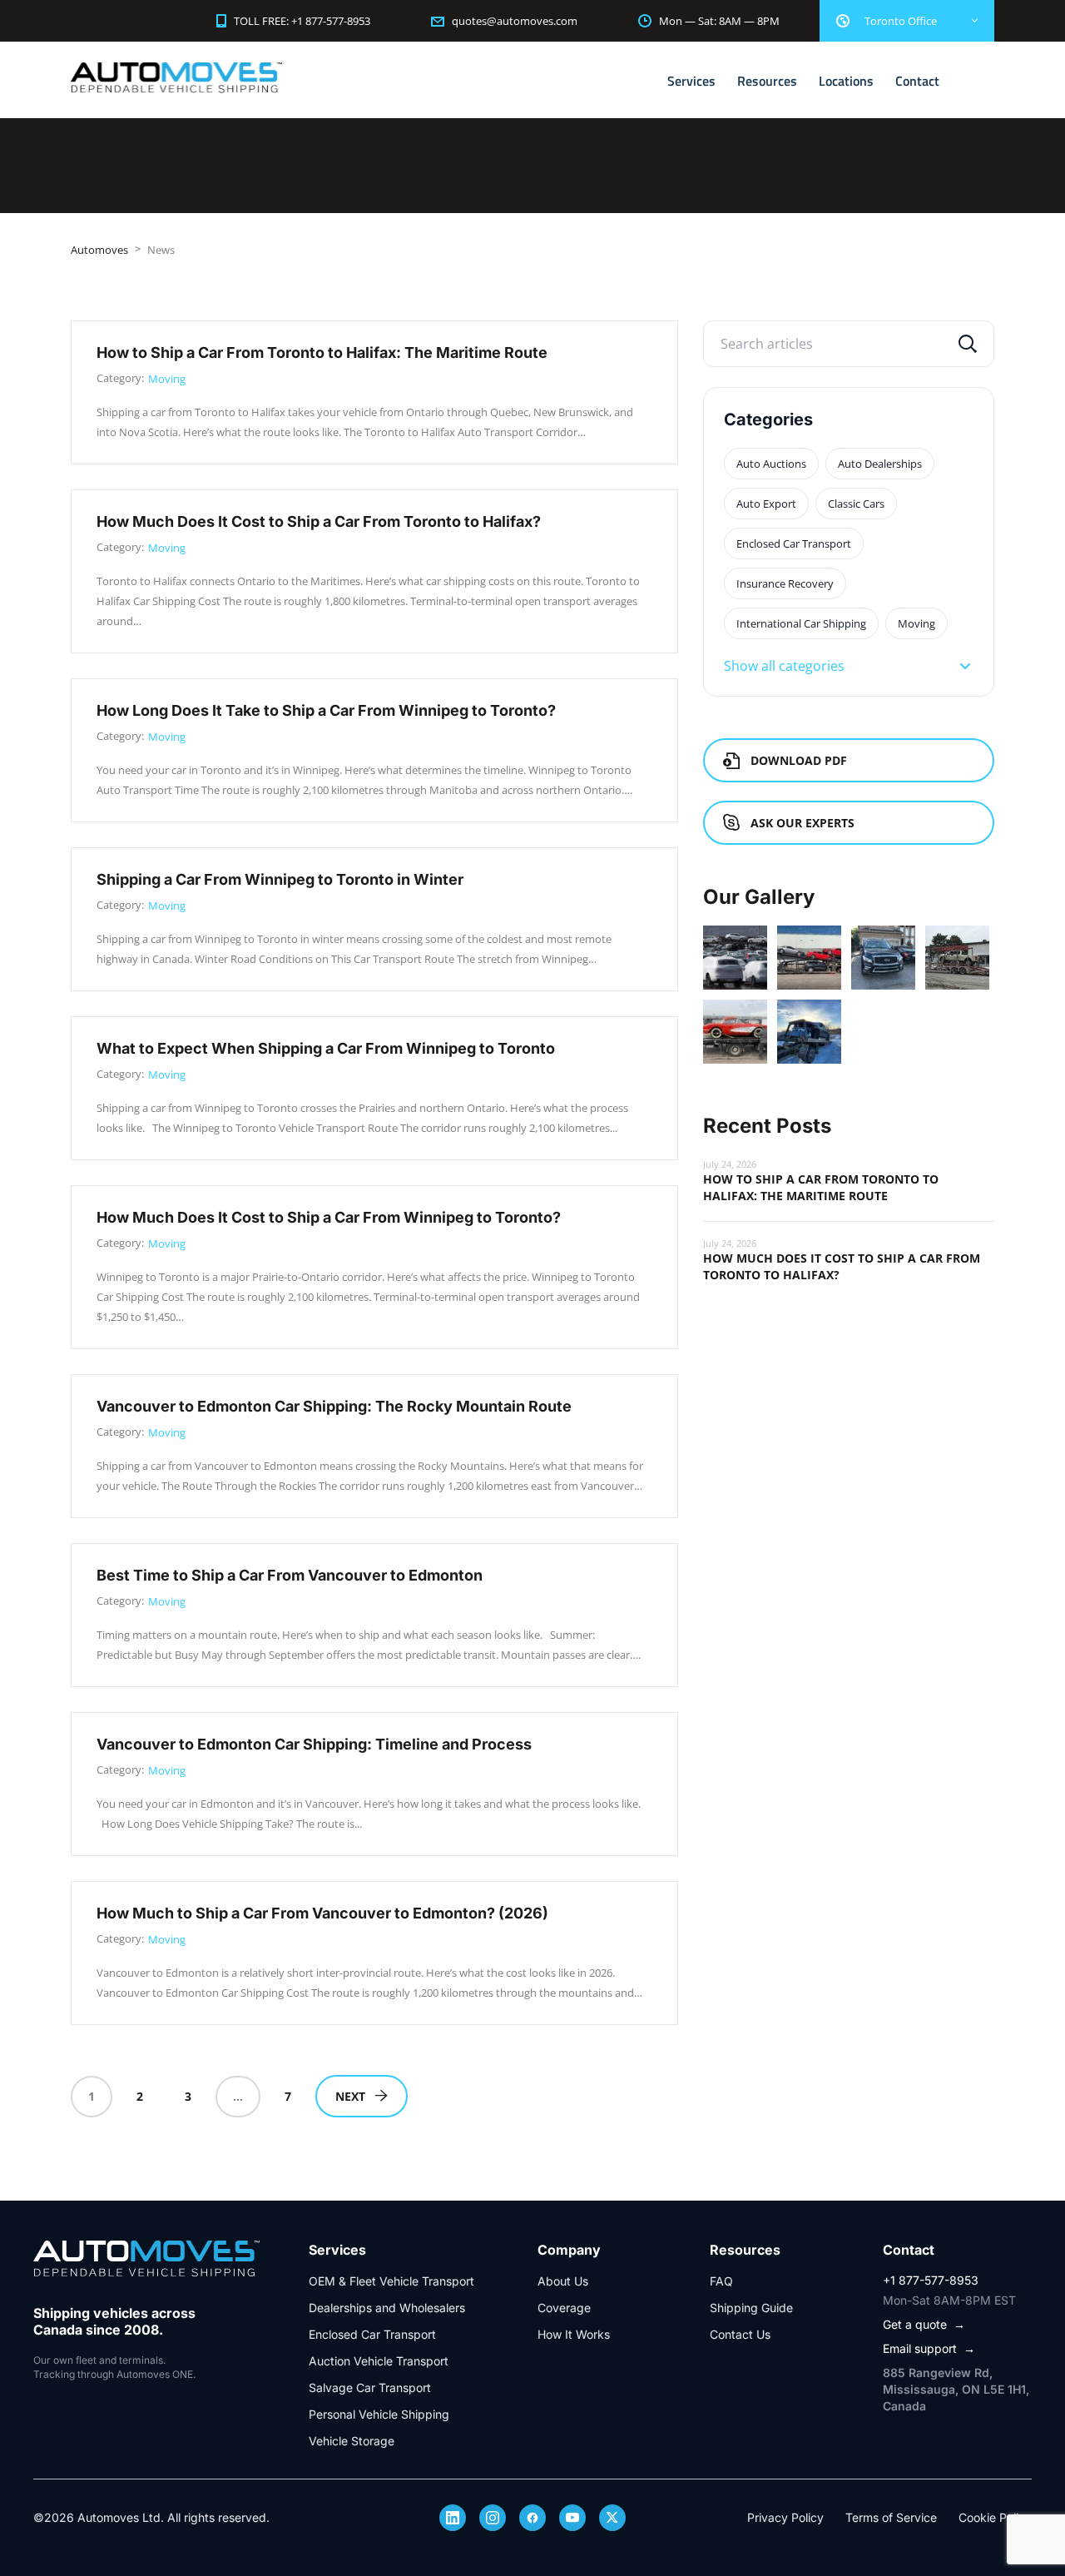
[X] (612, 2518)
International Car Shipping (801, 623)
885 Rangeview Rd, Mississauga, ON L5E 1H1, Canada (956, 2389)
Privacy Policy (785, 2517)
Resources (767, 81)
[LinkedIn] (453, 2518)
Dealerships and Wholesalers (387, 2308)
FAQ (721, 2281)
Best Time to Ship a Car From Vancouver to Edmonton (290, 1575)
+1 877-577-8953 (931, 2280)
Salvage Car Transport (370, 2387)
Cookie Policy (995, 2517)
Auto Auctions (771, 464)
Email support (929, 2348)
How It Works (574, 2334)
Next (350, 2096)
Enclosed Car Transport (794, 543)
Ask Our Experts (802, 823)
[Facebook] (532, 2518)
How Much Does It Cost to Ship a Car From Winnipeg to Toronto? (329, 1217)
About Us (563, 2281)
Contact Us (740, 2334)
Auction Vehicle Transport (379, 2361)
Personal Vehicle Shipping (379, 2414)
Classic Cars (856, 504)
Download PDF (799, 760)
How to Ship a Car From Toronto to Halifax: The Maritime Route (322, 352)
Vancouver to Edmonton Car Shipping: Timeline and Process (314, 1744)
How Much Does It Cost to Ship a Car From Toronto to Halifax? (319, 521)
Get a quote (924, 2324)
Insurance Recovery (785, 583)
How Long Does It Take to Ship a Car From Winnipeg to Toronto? (326, 710)
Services (691, 81)
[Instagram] (493, 2518)
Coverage (564, 2308)
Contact (917, 81)
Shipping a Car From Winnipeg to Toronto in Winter (280, 879)
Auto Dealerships (880, 464)
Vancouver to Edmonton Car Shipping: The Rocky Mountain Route (334, 1406)
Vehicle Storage (352, 2441)
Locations (846, 81)
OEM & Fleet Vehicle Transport (391, 2281)
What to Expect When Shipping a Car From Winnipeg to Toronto (326, 1048)
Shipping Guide (751, 2308)
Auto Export (766, 504)
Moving (167, 379)
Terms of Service (891, 2517)
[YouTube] (572, 2518)
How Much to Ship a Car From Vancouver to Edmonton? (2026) (322, 1913)
